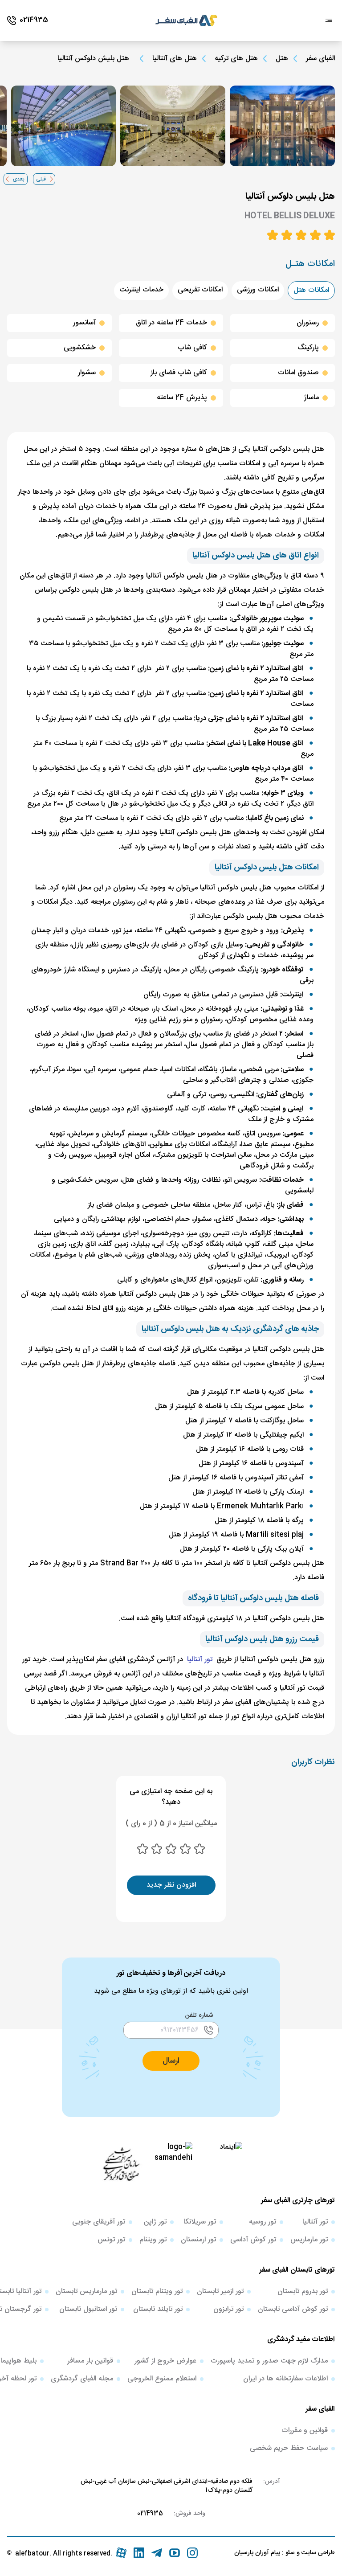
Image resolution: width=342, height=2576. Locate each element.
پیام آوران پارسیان (257, 2553)
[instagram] (192, 2553)
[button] (171, 2061)
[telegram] (157, 2553)
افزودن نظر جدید (171, 1885)
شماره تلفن (199, 2015)
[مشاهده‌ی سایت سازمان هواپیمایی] (121, 2163)
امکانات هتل (311, 290)
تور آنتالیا (200, 1660)
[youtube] (175, 2553)
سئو (289, 2553)
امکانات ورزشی (258, 290)
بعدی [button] (19, 179)
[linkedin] (139, 2553)
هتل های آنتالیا (175, 59)
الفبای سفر (320, 59)
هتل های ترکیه (236, 59)
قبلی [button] (41, 179)
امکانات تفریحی (200, 290)
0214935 (150, 2514)
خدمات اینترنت (141, 290)
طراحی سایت (317, 2553)
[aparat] (121, 2553)
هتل (282, 59)
